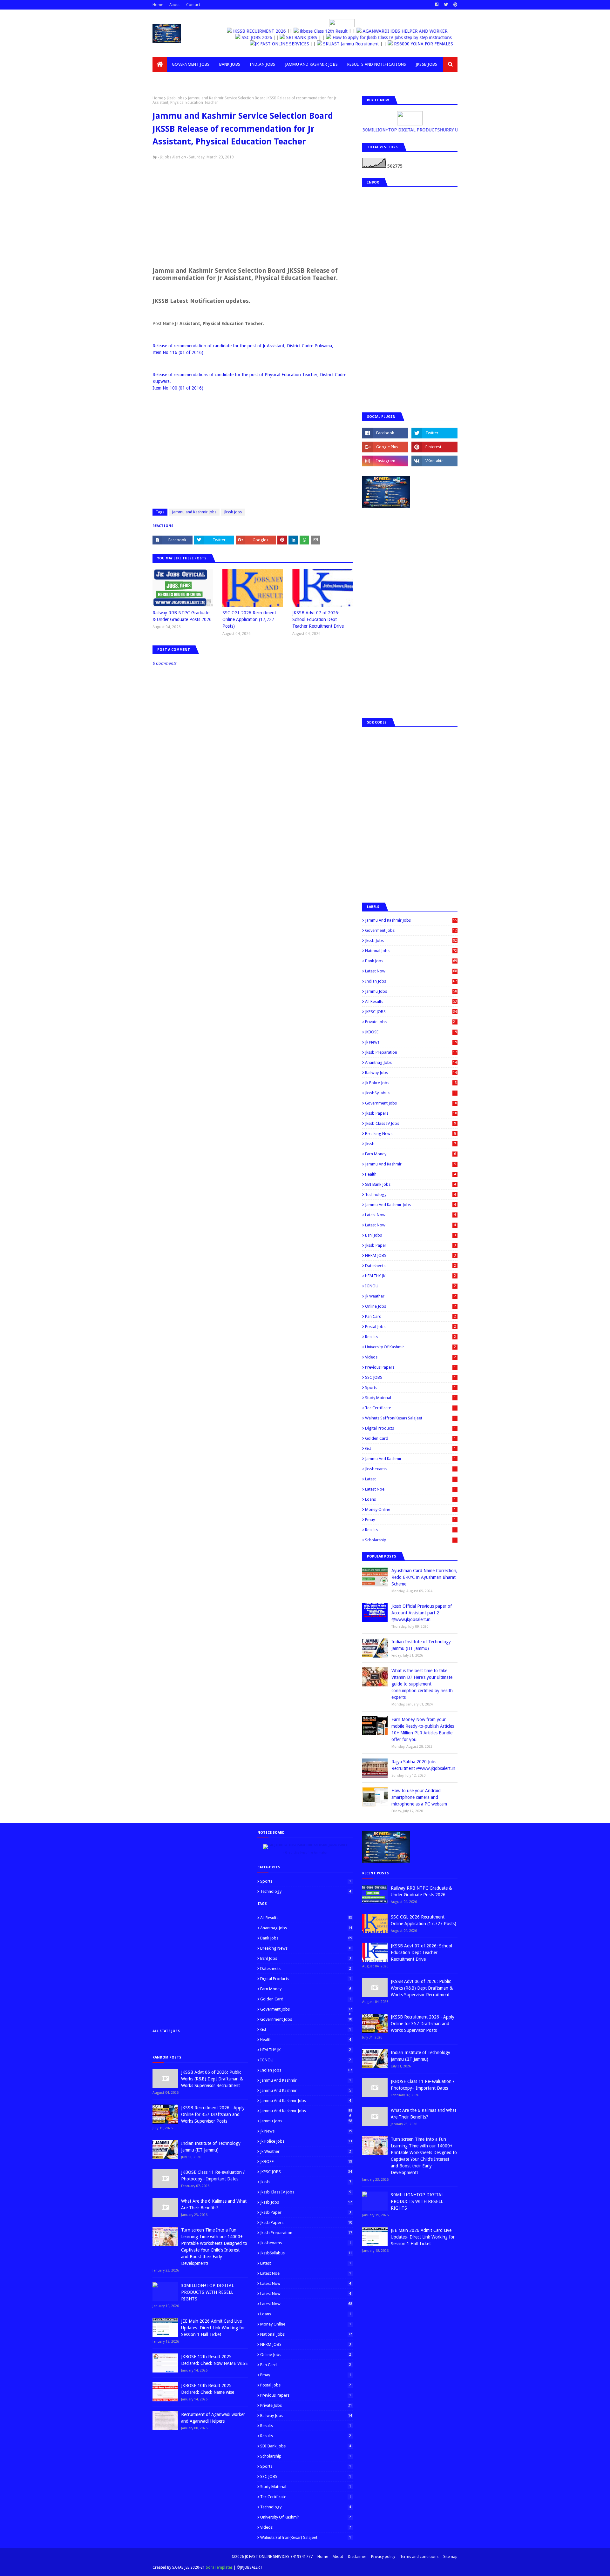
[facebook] (437, 5)
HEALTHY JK (410, 1276)
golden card (410, 1438)
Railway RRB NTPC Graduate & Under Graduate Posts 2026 (182, 616)
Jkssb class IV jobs (410, 1123)
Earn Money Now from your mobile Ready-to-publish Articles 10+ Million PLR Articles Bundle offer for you (423, 1729)
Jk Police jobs (411, 1083)
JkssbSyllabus (411, 1093)
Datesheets (410, 1266)
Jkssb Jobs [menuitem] (427, 64)
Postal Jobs (410, 1327)
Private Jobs (411, 1022)
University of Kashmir (410, 1347)
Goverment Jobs (411, 930)
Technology (410, 1195)
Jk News (411, 1042)
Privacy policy (383, 2557)
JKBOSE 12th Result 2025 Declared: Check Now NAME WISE (214, 2360)
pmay (410, 1520)
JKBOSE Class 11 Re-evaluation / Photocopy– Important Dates (213, 2176)
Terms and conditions (419, 2557)
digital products (410, 1428)
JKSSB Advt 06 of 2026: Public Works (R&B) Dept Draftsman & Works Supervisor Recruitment (212, 2079)
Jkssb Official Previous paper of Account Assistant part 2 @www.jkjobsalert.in (422, 1613)
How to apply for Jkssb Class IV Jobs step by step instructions (393, 37)
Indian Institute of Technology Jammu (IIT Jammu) (421, 1645)
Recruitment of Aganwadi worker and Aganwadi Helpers (213, 2418)
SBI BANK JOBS (302, 37)
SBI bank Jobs (410, 1184)
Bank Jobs (411, 961)
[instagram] (385, 461)
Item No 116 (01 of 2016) (178, 352)
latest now (410, 1225)
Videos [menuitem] (165, 79)
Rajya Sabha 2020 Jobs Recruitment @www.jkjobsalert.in (423, 1765)
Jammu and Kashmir (410, 1164)
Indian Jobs (411, 981)
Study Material (410, 1398)
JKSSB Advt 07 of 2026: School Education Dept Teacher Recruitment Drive (318, 619)
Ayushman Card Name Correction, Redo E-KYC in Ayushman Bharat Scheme (424, 1577)
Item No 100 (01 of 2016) (178, 388)
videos (410, 1357)
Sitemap (450, 2557)
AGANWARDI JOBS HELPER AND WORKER (405, 31)
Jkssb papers (411, 1113)
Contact (193, 5)
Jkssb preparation (411, 1052)
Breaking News (410, 1134)
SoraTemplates (219, 2567)
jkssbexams (410, 1469)
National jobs (411, 951)
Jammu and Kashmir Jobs (194, 512)
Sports (410, 1388)
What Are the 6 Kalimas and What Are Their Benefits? (214, 2204)
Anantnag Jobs (411, 1062)
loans (410, 1499)
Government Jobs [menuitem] (191, 64)
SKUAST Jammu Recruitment (332, 44)
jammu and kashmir (410, 1459)
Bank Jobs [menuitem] (230, 64)
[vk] (434, 461)
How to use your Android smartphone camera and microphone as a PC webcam (419, 1797)
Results (410, 1337)
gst (410, 1448)
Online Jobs (410, 1306)
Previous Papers (410, 1367)
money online (410, 1509)
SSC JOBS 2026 (257, 37)
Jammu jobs (411, 991)
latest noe (410, 1489)
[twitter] (446, 5)
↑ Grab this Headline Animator (305, 1853)
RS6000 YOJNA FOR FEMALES (403, 44)
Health (410, 1174)
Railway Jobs (411, 1073)
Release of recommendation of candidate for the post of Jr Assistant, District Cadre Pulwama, (243, 346)
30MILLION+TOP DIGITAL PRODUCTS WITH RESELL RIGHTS (207, 2292)
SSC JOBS (410, 1377)
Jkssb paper (410, 1245)
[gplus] (385, 447)
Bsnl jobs (410, 1235)
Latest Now (411, 971)
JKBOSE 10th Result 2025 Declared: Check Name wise (208, 2389)
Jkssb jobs (176, 98)
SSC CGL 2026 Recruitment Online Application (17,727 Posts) (249, 619)
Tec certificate (410, 1408)
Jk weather (410, 1296)
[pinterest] (455, 5)
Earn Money (410, 1154)
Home (158, 5)
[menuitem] (160, 64)
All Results (411, 1001)
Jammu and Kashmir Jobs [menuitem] (312, 64)
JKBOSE (411, 1032)
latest (410, 1479)
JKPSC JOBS (411, 1012)
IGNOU (410, 1286)
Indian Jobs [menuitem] (262, 64)
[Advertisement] (253, 212)
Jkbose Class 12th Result (324, 31)
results (410, 1530)
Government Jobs (411, 1103)
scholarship (410, 1540)
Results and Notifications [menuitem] (377, 64)
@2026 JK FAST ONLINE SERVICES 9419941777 (272, 2557)
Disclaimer (357, 2557)
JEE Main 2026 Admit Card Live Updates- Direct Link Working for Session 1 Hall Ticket (213, 2328)
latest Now (410, 1215)
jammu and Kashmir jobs (410, 1205)
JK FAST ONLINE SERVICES (263, 44)
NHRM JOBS (410, 1255)
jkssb (410, 1144)
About (175, 5)
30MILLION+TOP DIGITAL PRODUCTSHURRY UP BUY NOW (414, 130)
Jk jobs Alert (170, 157)
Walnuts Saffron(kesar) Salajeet (410, 1418)
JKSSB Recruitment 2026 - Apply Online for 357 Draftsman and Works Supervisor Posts (213, 2114)
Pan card (410, 1316)
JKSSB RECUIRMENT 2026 (260, 31)
